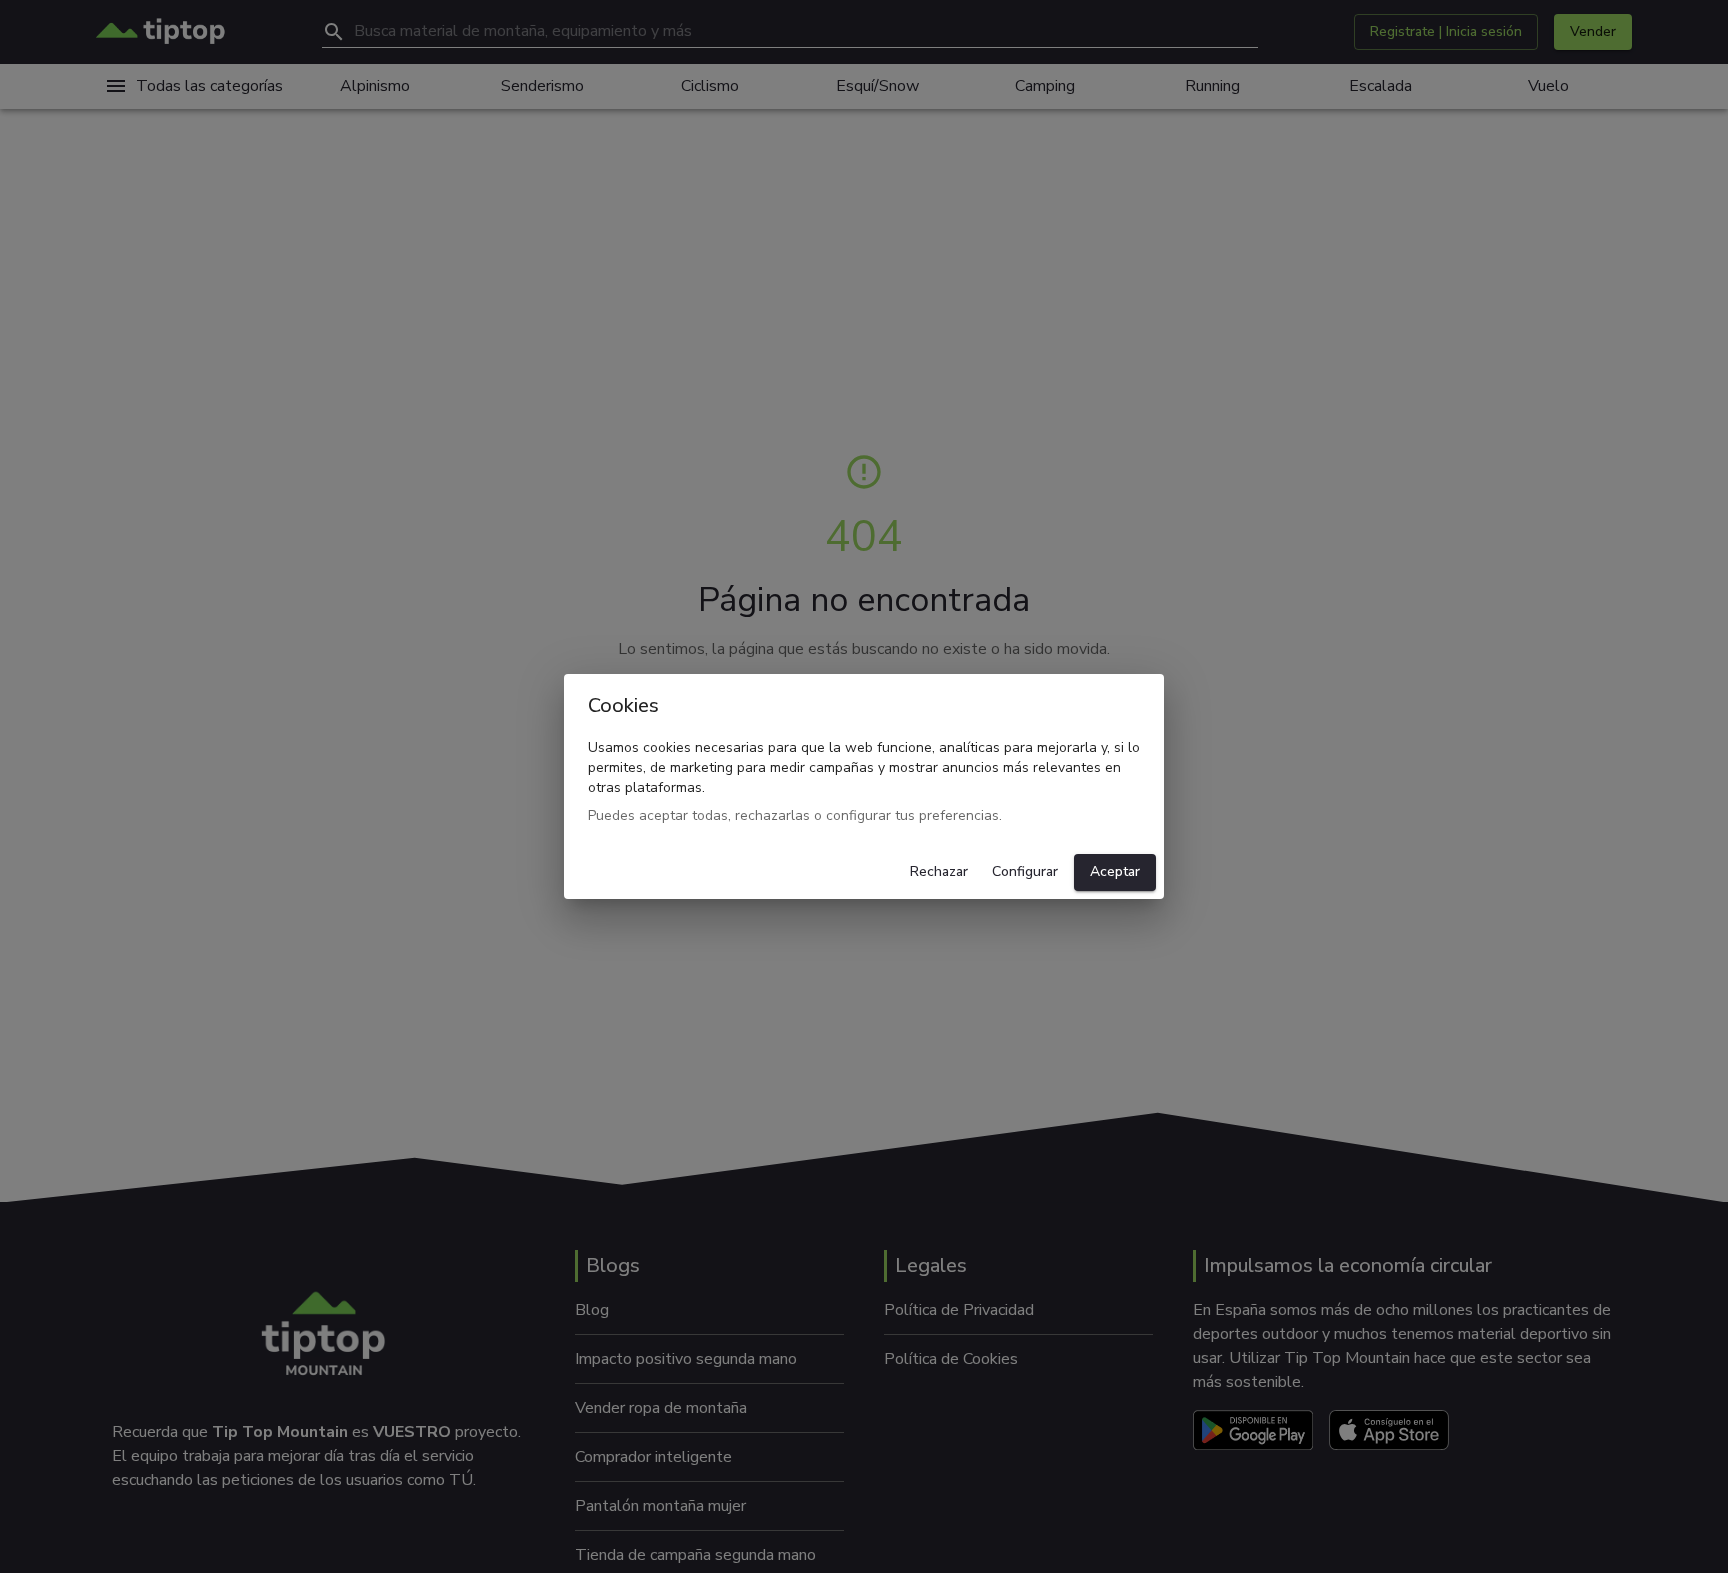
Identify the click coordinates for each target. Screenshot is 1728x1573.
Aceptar (1115, 871)
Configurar (1025, 871)
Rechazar (939, 871)
